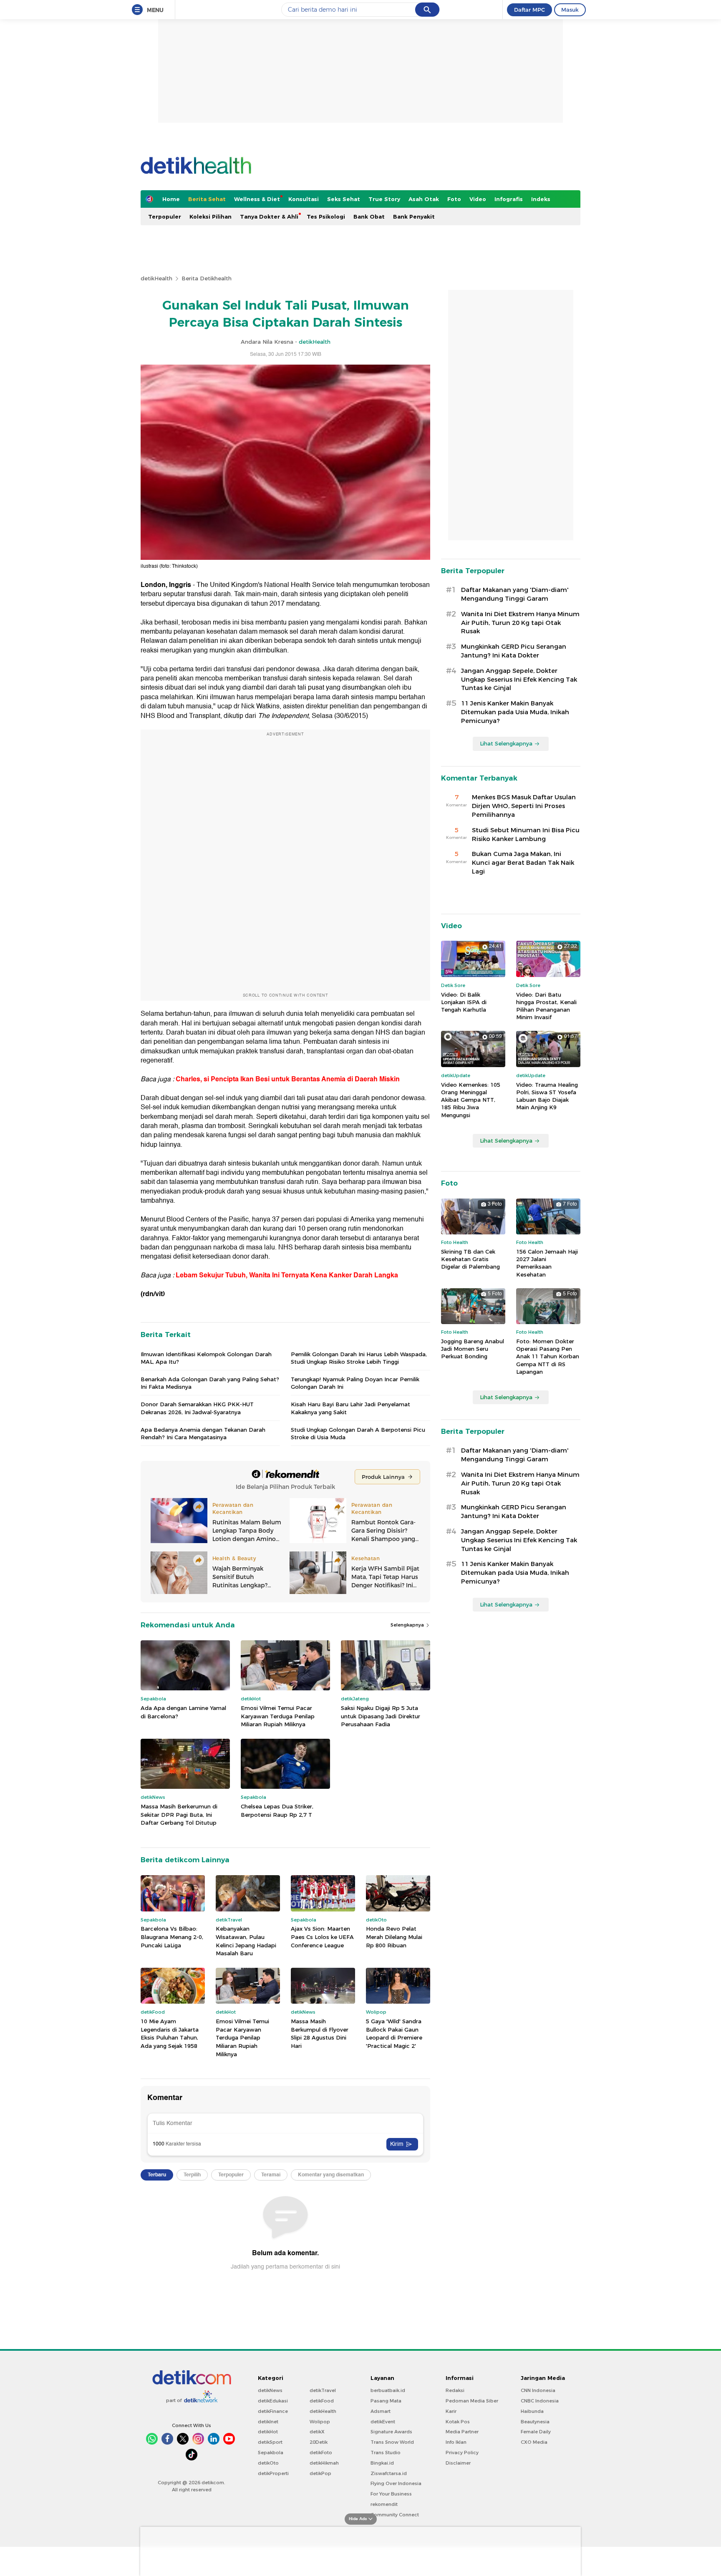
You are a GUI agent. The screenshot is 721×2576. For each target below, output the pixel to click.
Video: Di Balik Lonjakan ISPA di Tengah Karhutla (464, 1002)
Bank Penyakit (414, 217)
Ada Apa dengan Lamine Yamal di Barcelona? (183, 1712)
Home (171, 199)
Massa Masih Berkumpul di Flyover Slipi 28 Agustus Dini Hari (320, 2033)
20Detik (319, 2442)
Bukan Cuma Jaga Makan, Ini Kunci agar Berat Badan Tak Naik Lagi (523, 863)
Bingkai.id (382, 2463)
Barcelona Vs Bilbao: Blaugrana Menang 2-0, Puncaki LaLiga (172, 1937)
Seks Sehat (344, 199)
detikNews (270, 2390)
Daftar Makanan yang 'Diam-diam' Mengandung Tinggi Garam (515, 594)
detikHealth (156, 278)
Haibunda (532, 2411)
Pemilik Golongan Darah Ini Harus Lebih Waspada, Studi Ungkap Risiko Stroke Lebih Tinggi (359, 1358)
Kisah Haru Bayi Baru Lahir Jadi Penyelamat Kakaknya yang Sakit (350, 1408)
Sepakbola (271, 2453)
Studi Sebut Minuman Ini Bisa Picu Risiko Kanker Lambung (526, 835)
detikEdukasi (273, 2401)
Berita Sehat (207, 199)
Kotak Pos (458, 2422)
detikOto (268, 2463)
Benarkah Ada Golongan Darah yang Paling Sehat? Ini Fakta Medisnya (210, 1383)
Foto (454, 199)
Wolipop (320, 2422)
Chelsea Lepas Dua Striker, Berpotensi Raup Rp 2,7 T (277, 1811)
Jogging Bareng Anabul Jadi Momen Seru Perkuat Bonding (473, 1349)
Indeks (541, 199)
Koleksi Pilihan (211, 217)
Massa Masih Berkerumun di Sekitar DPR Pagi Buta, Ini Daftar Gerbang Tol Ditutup (179, 1814)
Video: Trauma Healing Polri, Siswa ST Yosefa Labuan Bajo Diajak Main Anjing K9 (547, 1096)
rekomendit (384, 2504)
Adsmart (381, 2411)
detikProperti (273, 2473)
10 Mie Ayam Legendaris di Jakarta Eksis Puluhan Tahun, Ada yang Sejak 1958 (170, 2033)
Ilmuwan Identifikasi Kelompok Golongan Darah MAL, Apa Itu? (206, 1358)
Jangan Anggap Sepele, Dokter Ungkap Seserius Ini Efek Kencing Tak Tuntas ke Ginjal (519, 680)
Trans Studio (386, 2453)
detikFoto (321, 2453)
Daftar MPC (529, 10)
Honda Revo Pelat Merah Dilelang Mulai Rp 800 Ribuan (394, 1937)
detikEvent (383, 2422)
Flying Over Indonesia (396, 2483)
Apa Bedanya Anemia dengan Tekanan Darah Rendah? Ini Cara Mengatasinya (203, 1433)
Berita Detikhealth (207, 278)
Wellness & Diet (257, 199)
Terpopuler (165, 217)
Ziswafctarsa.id (389, 2473)
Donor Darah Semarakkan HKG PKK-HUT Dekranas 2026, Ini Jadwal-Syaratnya (197, 1408)
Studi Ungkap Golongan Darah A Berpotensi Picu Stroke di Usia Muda (358, 1433)
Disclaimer (458, 2463)
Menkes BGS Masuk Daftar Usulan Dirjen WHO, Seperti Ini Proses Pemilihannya (524, 806)
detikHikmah (324, 2463)
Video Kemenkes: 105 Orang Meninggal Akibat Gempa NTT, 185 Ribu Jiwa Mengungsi (471, 1100)
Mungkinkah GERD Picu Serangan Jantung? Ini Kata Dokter (514, 651)
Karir (451, 2411)
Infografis (509, 199)
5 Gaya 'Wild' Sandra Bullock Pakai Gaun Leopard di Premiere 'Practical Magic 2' (394, 2033)
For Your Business (391, 2494)
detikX (317, 2432)
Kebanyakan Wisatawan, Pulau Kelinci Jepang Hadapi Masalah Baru (246, 1941)
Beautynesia (535, 2422)
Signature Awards (391, 2432)
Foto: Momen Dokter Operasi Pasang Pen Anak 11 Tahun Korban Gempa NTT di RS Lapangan (548, 1356)
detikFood (322, 2401)
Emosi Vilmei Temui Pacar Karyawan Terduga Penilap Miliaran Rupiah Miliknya (278, 1716)
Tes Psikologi (326, 217)
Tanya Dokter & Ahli (269, 217)
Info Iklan (456, 2442)
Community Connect (395, 2515)
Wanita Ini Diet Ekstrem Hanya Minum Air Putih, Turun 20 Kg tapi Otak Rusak (520, 623)
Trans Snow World (392, 2442)
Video (478, 199)
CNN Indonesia (538, 2390)
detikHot (268, 2432)
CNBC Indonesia (540, 2401)
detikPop (320, 2473)
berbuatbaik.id (388, 2390)
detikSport (270, 2442)
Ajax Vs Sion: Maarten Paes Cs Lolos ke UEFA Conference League (322, 1937)
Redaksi (455, 2390)
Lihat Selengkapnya (506, 743)
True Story (384, 199)
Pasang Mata (386, 2401)
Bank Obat (369, 217)
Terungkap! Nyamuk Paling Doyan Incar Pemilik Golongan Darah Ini (355, 1383)
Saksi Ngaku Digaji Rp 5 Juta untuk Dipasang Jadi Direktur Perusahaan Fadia (381, 1716)
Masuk (570, 10)
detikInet (268, 2422)
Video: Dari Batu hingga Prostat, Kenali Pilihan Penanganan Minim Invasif (546, 1006)
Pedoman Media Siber (472, 2401)
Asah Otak (424, 199)
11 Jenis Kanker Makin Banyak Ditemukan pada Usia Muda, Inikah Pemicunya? (515, 712)
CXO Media (534, 2442)
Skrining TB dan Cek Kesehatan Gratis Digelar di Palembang (470, 1259)
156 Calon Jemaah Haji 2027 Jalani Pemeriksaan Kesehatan (547, 1263)
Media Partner (462, 2432)
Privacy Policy (462, 2453)
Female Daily (536, 2432)
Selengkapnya (408, 1625)
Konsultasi (304, 199)
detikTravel (323, 2390)
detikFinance (273, 2411)
